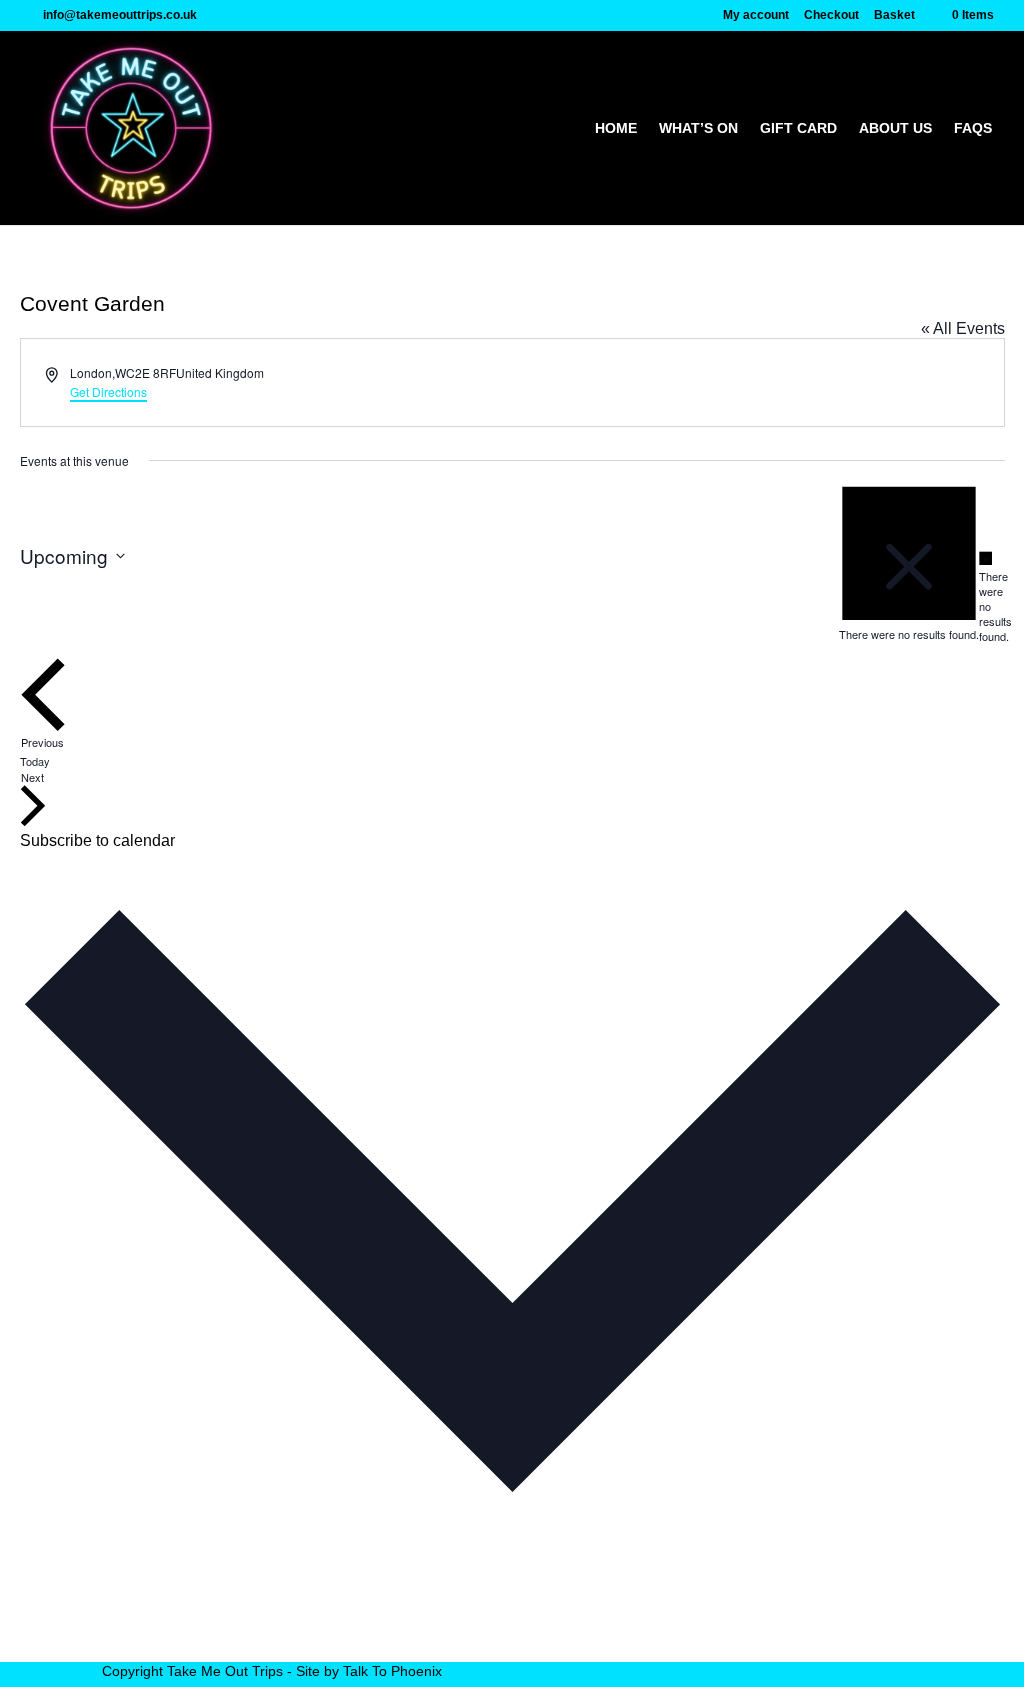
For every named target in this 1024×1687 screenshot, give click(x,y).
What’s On (698, 128)
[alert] (986, 597)
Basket (894, 15)
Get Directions (108, 391)
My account (756, 15)
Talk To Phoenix (392, 1671)
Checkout (831, 15)
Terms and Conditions (179, 1652)
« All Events (963, 328)
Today (35, 761)
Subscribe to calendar (97, 840)
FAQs (973, 128)
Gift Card (798, 128)
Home (616, 128)
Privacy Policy (152, 1633)
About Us (895, 128)
